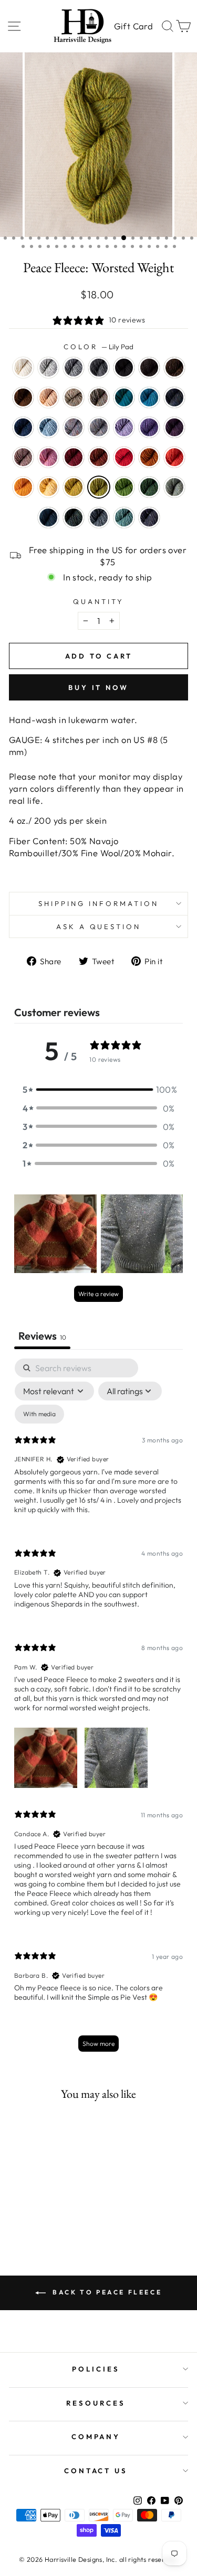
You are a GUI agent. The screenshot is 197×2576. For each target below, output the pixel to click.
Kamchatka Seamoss (124, 518)
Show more (98, 2044)
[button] (99, 1089)
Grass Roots (99, 397)
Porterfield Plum (174, 427)
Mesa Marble (74, 427)
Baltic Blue (124, 397)
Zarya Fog (99, 427)
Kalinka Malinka (99, 518)
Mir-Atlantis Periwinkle (149, 427)
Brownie (149, 368)
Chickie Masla (48, 487)
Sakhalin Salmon (174, 457)
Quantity (98, 601)
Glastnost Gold (149, 457)
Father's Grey (99, 368)
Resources (96, 2403)
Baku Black (124, 368)
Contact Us (96, 2471)
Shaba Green (124, 487)
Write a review (98, 1294)
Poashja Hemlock (149, 487)
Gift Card (133, 26)
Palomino (48, 397)
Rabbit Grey (74, 368)
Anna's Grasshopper (174, 487)
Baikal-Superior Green (48, 518)
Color (98, 347)
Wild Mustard (74, 487)
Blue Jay (149, 397)
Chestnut (23, 397)
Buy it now (98, 687)
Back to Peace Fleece (106, 2292)
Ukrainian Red (124, 457)
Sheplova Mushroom (99, 457)
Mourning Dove (23, 457)
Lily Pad (99, 487)
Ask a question (99, 926)
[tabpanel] (98, 1710)
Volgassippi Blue (48, 427)
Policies (96, 2369)
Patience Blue (23, 427)
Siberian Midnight (149, 518)
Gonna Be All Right (74, 518)
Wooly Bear (174, 368)
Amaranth (74, 457)
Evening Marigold (23, 487)
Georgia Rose (48, 457)
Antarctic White (23, 368)
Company (96, 2437)
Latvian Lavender (124, 427)
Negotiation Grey (48, 368)
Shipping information (98, 903)
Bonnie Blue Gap (174, 397)
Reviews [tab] (42, 1336)
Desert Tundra (74, 397)
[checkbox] (39, 1414)
